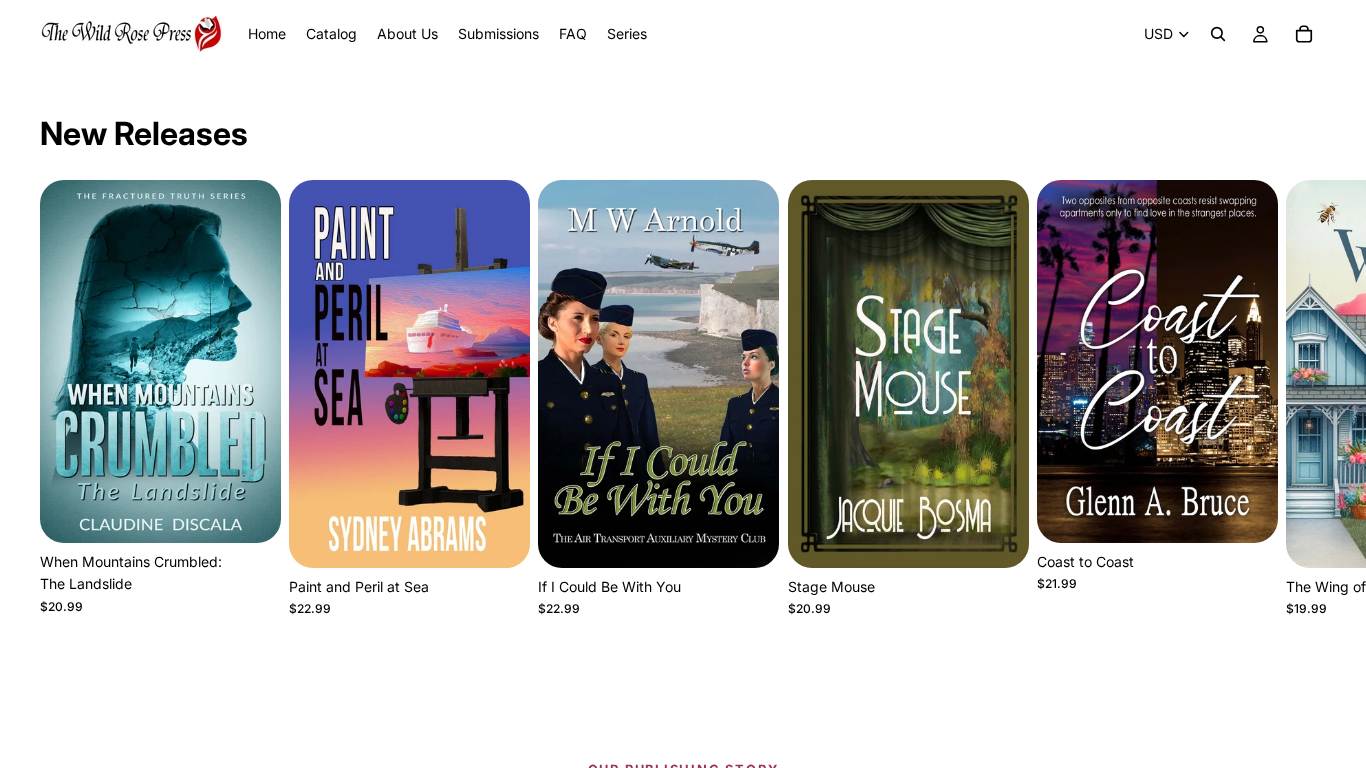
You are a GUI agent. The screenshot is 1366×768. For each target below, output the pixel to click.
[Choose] (250, 512)
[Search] (1218, 34)
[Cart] (1304, 34)
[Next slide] (1304, 398)
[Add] (749, 537)
